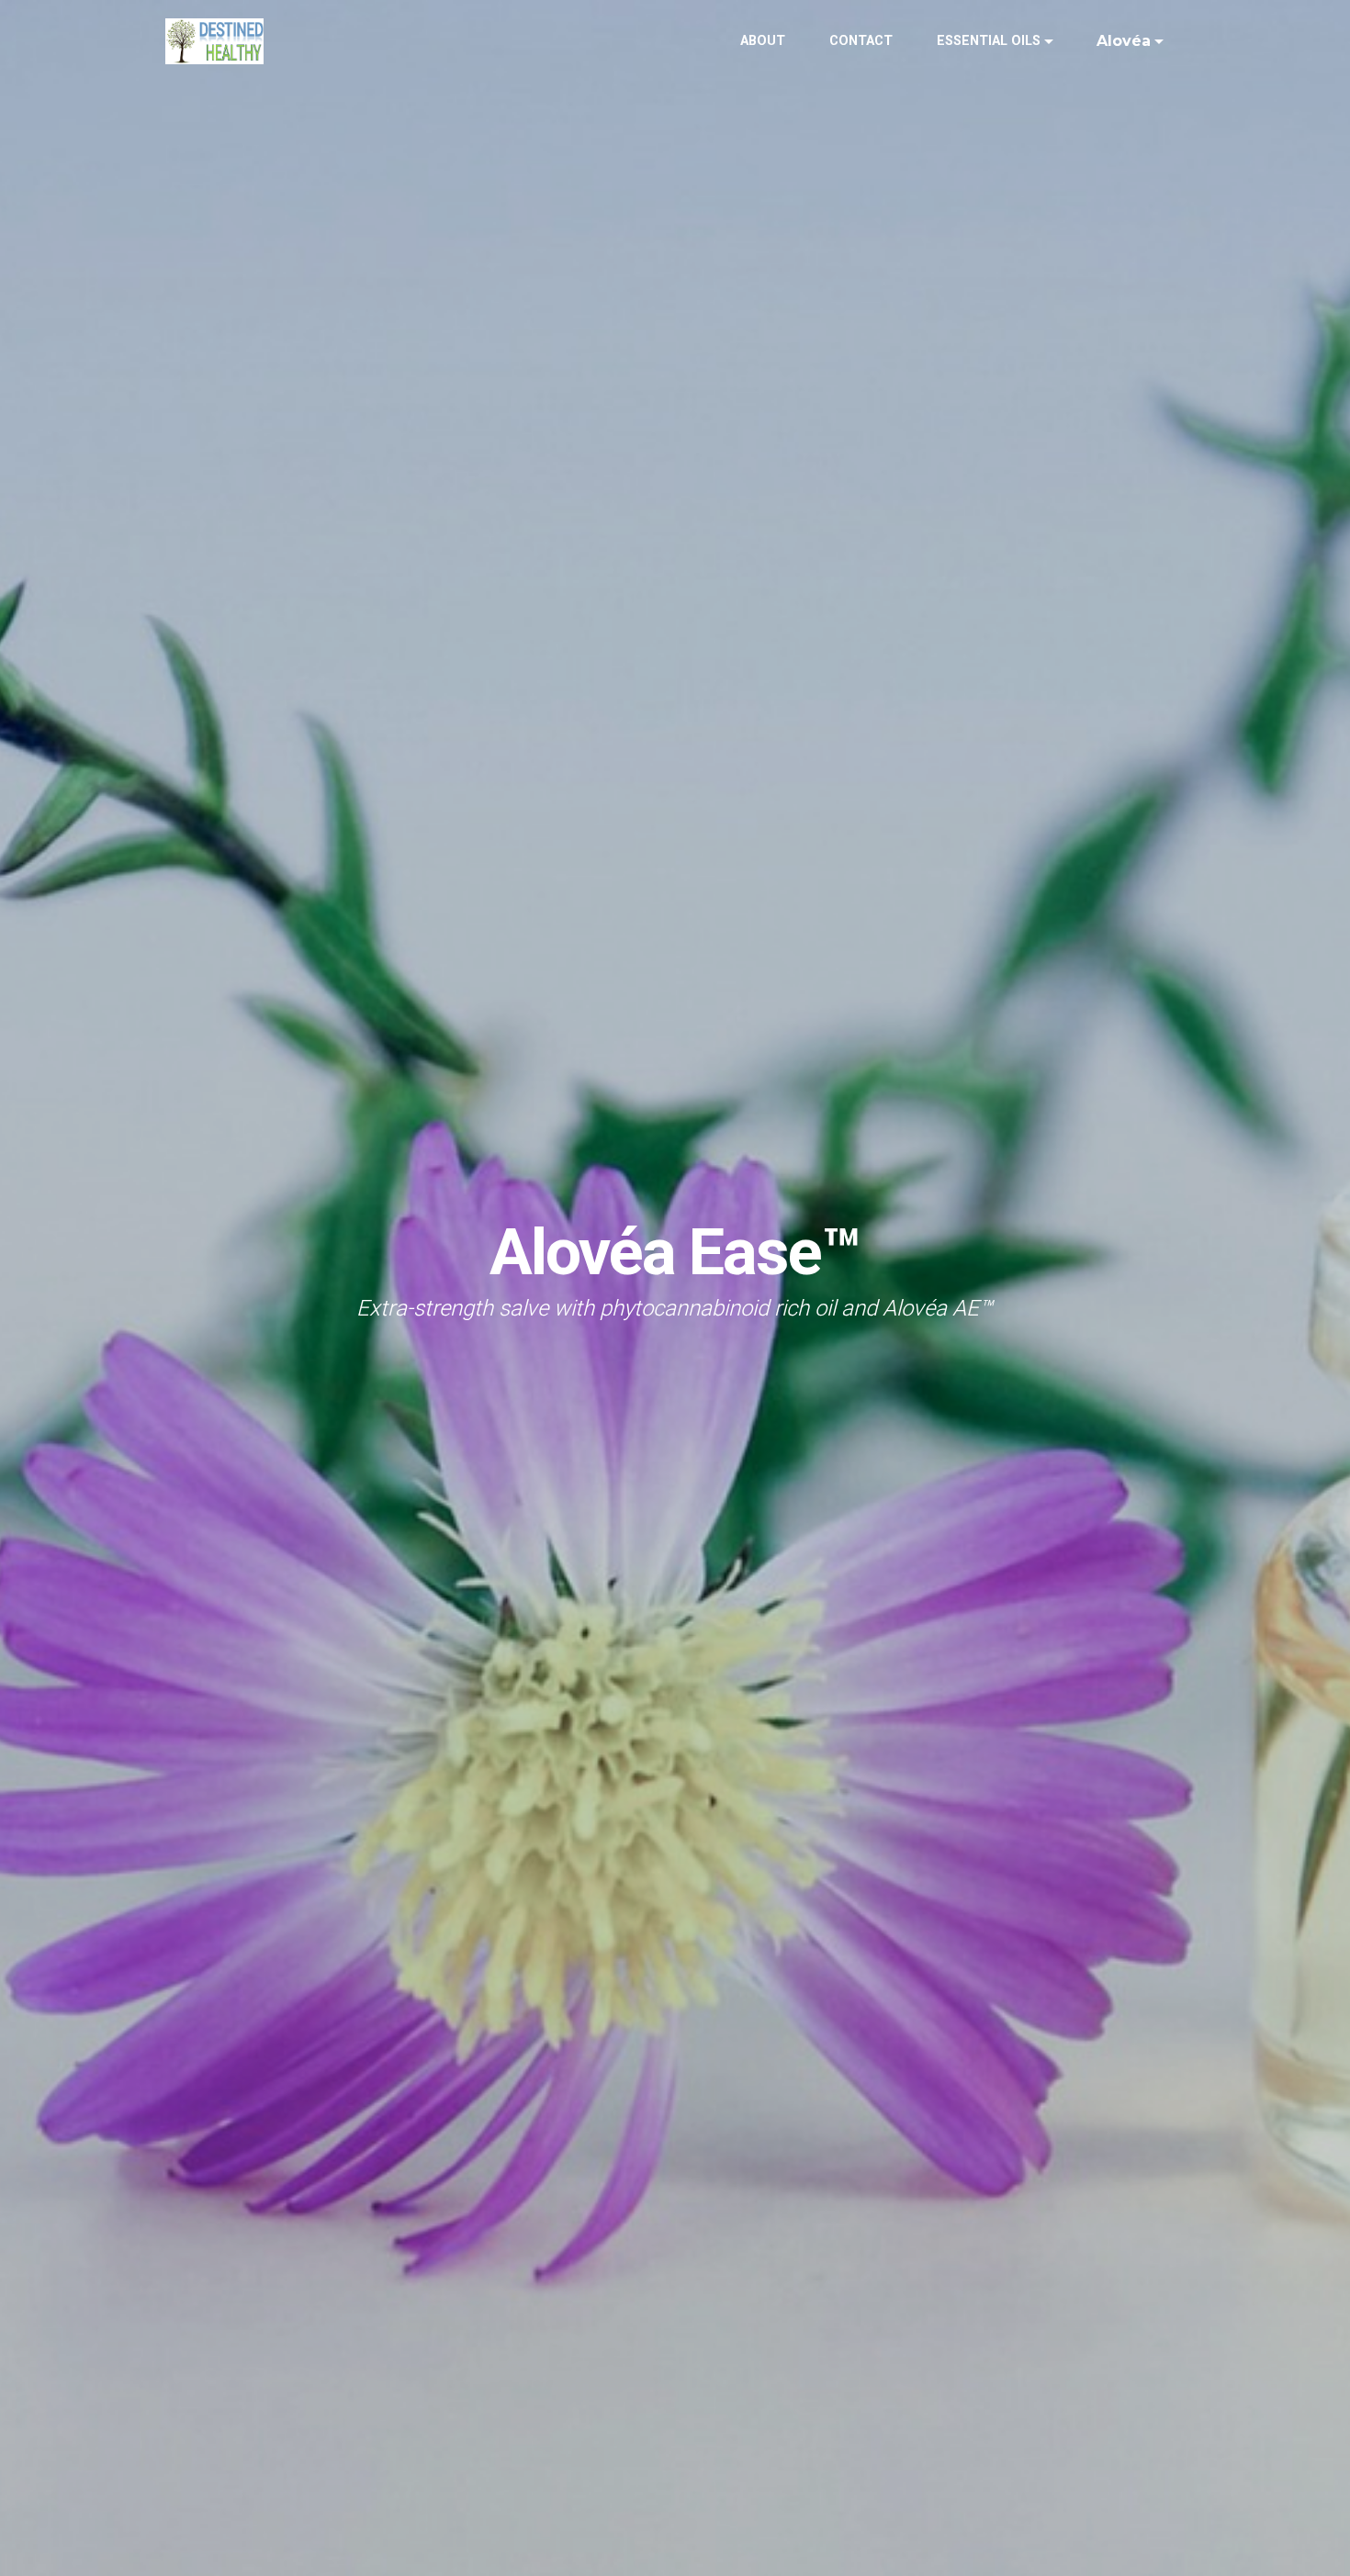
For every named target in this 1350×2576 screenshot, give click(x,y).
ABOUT (763, 41)
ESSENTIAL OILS (989, 41)
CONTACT (861, 41)
